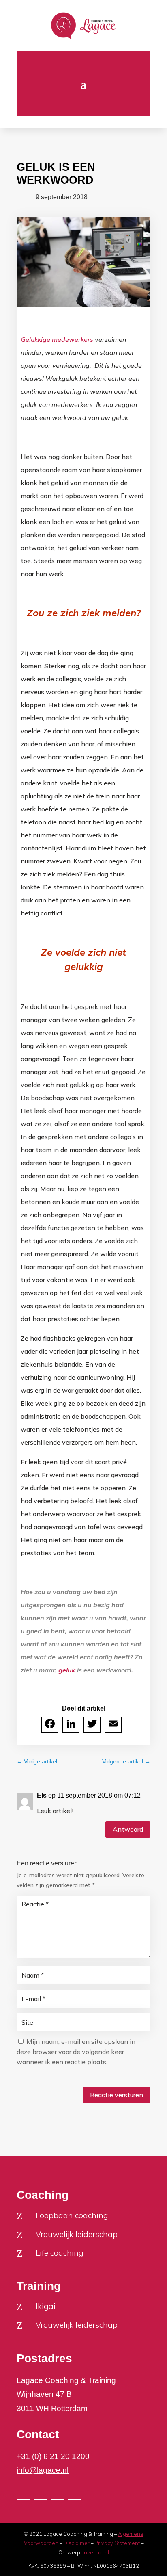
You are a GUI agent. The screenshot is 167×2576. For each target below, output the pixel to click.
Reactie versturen (117, 2095)
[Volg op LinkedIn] (24, 2493)
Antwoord (128, 1829)
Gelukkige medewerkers (57, 339)
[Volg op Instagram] (58, 2493)
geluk (67, 1670)
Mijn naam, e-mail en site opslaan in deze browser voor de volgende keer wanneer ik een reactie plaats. (76, 2052)
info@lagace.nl (43, 2470)
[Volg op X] (75, 2493)
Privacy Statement (117, 2543)
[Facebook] (50, 1725)
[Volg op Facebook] (41, 2493)
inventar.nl (96, 2552)
